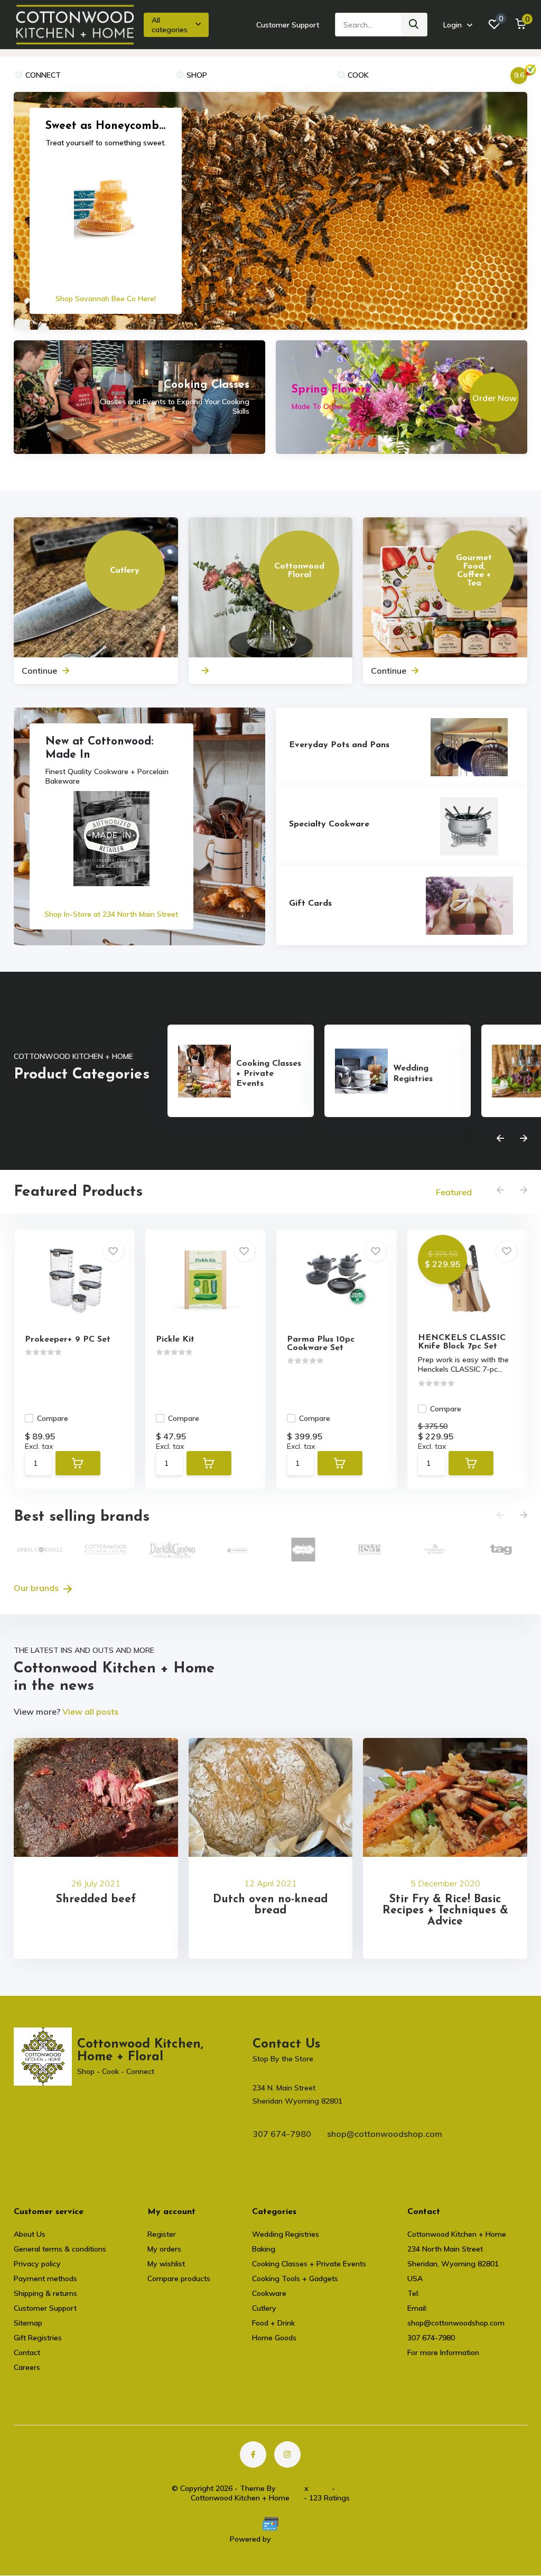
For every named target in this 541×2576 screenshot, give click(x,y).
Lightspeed (292, 2539)
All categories (170, 25)
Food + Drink (273, 2323)
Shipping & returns (45, 2293)
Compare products (179, 2279)
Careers (27, 2367)
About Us (30, 2234)
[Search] (414, 25)
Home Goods (274, 2338)
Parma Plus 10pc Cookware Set (321, 1344)
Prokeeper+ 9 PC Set (68, 1340)
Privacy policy (37, 2264)
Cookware (269, 2293)
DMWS (290, 2488)
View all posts (90, 1712)
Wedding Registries (286, 2234)
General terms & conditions (60, 2249)
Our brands (37, 1588)
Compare (53, 1418)
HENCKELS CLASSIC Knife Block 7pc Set (462, 1342)
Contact (27, 2352)
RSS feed (353, 2488)
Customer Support (288, 25)
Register (162, 2234)
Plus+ (320, 2488)
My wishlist (166, 2264)
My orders (164, 2249)
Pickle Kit (175, 1340)
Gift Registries (38, 2338)
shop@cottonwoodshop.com (385, 2134)
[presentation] (500, 1139)
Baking (264, 2249)
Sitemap (28, 2323)
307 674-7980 (282, 2134)
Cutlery (264, 2308)
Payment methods (45, 2279)
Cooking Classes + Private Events (309, 2264)
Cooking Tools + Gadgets (295, 2279)
